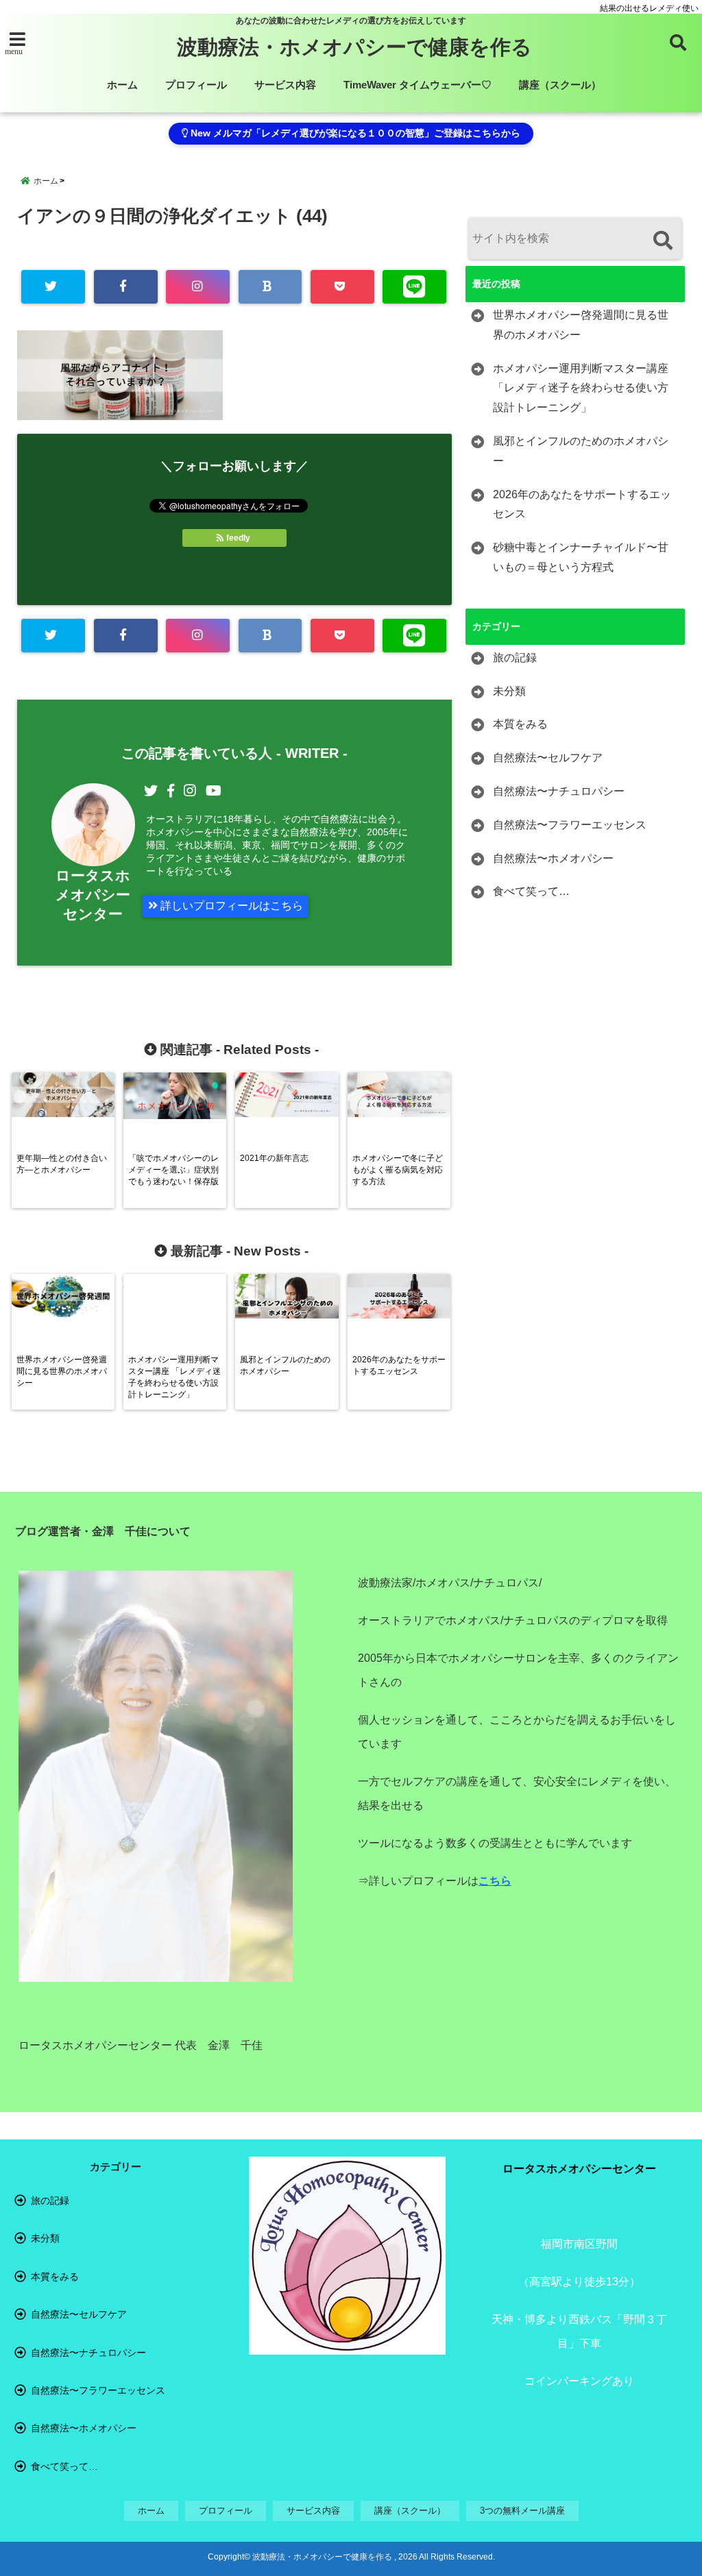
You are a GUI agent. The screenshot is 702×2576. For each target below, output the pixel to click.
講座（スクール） (560, 85)
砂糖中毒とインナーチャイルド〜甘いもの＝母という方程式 (581, 557)
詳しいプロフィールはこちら (230, 906)
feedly (238, 538)
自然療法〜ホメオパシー (553, 858)
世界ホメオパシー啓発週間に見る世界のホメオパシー (581, 325)
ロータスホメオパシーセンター (93, 895)
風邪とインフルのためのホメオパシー (581, 451)
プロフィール (196, 85)
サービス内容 (285, 85)
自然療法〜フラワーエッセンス (570, 825)
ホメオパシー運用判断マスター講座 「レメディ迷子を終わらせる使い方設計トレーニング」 (581, 388)
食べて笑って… (531, 891)
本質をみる (520, 724)
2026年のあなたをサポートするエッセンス (582, 504)
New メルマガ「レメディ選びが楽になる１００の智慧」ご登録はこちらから (354, 133)
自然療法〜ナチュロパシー (559, 791)
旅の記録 (515, 658)
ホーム (122, 85)
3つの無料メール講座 (522, 2511)
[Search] (663, 240)
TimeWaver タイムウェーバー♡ (417, 85)
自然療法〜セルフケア (548, 758)
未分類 (509, 691)
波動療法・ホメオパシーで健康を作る (354, 47)
